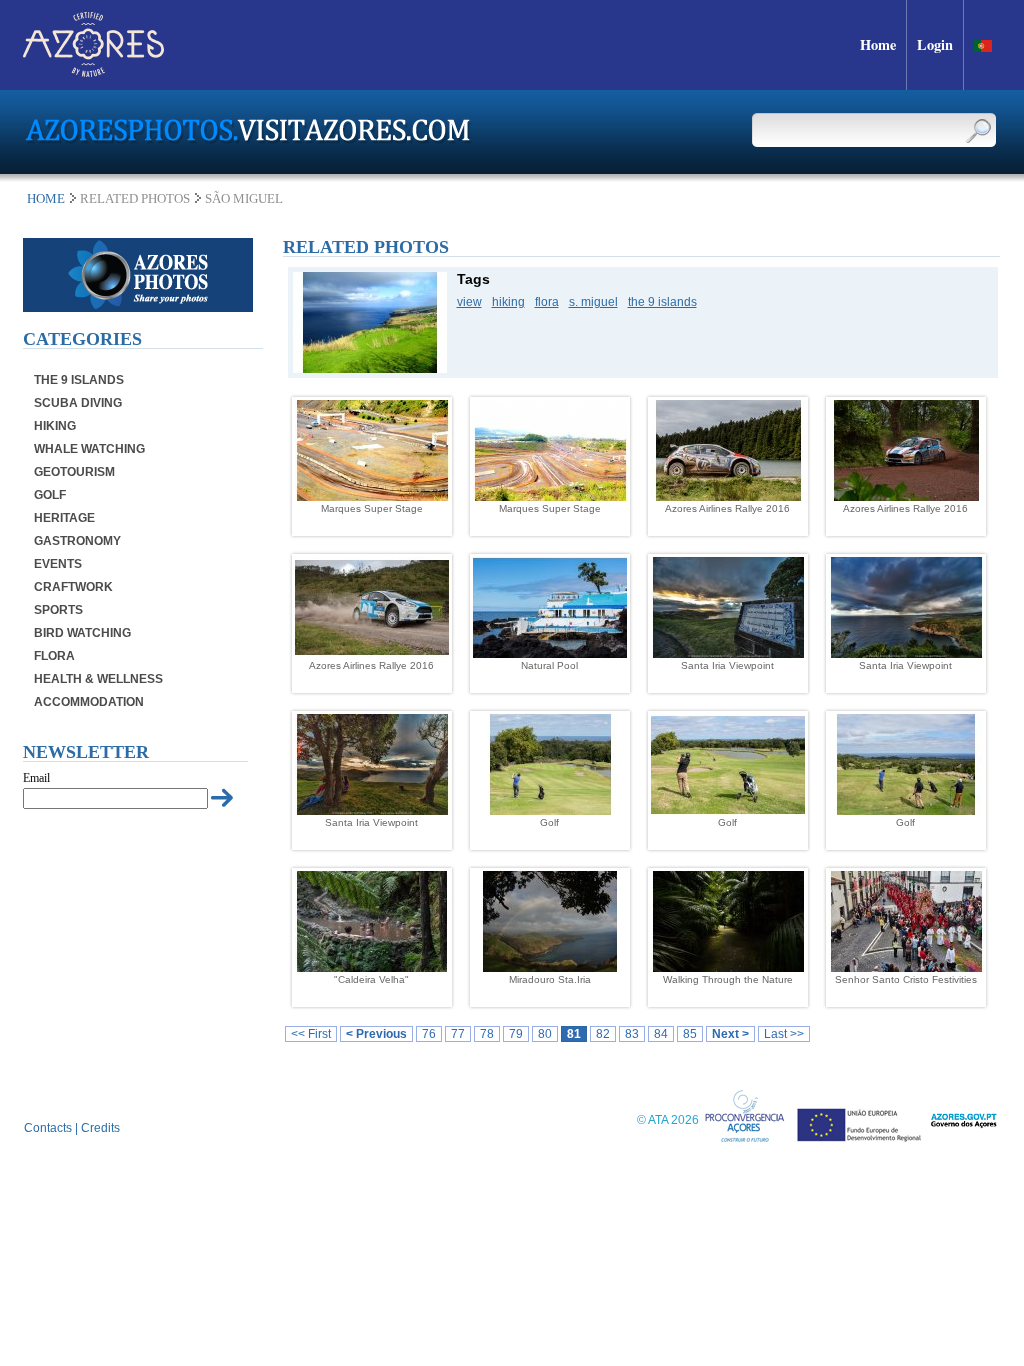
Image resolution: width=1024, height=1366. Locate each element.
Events (58, 564)
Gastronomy (77, 541)
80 (545, 1034)
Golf (50, 495)
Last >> (784, 1034)
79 (516, 1034)
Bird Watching (82, 633)
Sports (58, 610)
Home (46, 198)
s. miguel (593, 302)
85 (690, 1034)
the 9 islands (662, 302)
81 (574, 1034)
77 (458, 1034)
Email (36, 778)
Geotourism (74, 472)
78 (487, 1034)
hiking (508, 302)
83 (632, 1034)
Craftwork (73, 587)
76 (429, 1034)
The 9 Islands (79, 380)
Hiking (55, 426)
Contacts (48, 1128)
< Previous (376, 1034)
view (469, 302)
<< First (311, 1034)
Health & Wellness (98, 679)
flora (547, 302)
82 (603, 1034)
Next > (730, 1034)
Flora (54, 656)
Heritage (64, 518)
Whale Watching (89, 449)
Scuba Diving (78, 403)
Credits (100, 1128)
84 (661, 1034)
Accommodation (89, 702)
